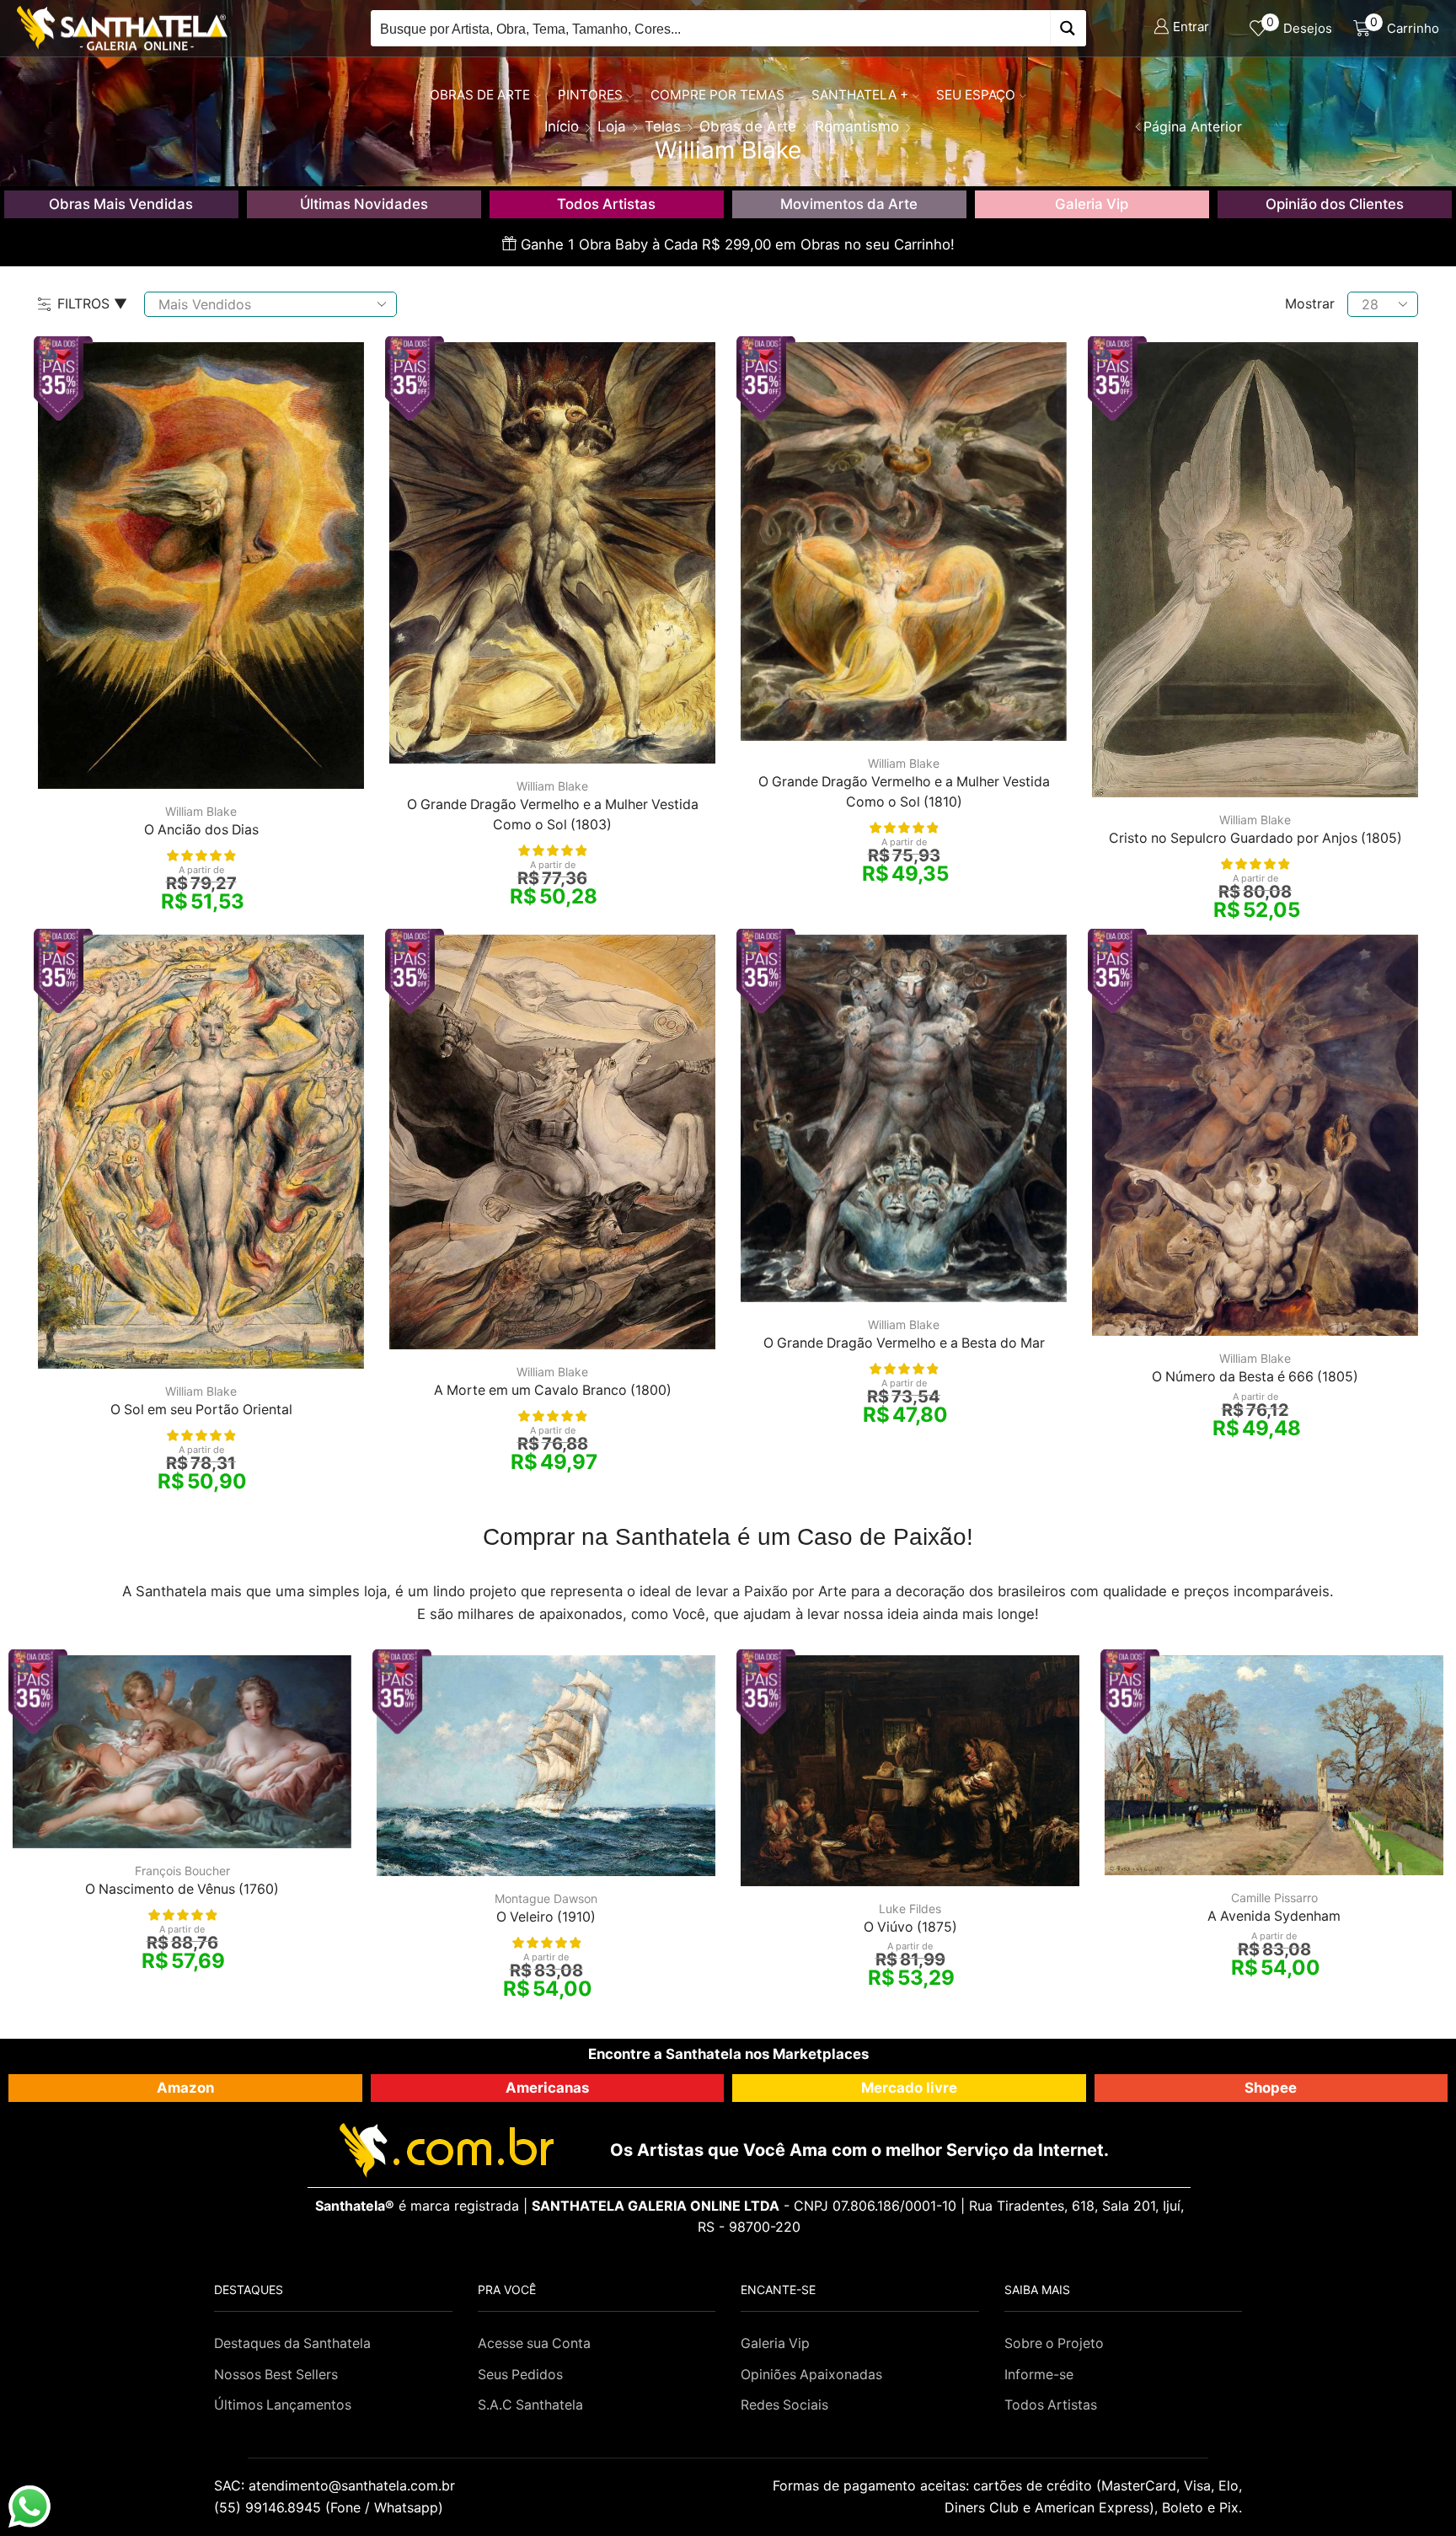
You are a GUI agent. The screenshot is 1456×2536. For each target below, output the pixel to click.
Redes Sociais (784, 2405)
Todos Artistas (606, 204)
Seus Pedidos (520, 2375)
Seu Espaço (976, 95)
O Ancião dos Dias (201, 830)
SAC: (337, 2485)
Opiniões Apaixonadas (811, 2375)
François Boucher (182, 1871)
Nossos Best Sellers (276, 2375)
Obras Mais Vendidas (121, 204)
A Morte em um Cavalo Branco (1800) (553, 1390)
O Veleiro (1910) (546, 1917)
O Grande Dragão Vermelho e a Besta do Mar (904, 1343)
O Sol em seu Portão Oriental (201, 1410)
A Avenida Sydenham (1274, 1916)
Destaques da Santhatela (292, 2343)
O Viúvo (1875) (910, 1927)
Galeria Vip (1092, 204)
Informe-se (1039, 2375)
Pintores (590, 95)
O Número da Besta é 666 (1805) (1255, 1377)
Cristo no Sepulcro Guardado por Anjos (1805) (1255, 838)
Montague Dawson (546, 1898)
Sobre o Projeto (1054, 2343)
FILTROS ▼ (92, 303)
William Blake (201, 811)
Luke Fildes (910, 1909)
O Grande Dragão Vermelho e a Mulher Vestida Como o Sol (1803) (553, 815)
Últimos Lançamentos (283, 2405)
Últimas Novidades (364, 204)
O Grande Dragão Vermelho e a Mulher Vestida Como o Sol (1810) (904, 792)
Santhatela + (860, 95)
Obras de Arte (480, 95)
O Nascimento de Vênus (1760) (182, 1889)
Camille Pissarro (1274, 1898)
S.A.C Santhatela (530, 2405)
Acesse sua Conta (534, 2343)
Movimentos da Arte (849, 204)
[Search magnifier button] (1068, 28)
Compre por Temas (717, 95)
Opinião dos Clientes (1335, 204)
